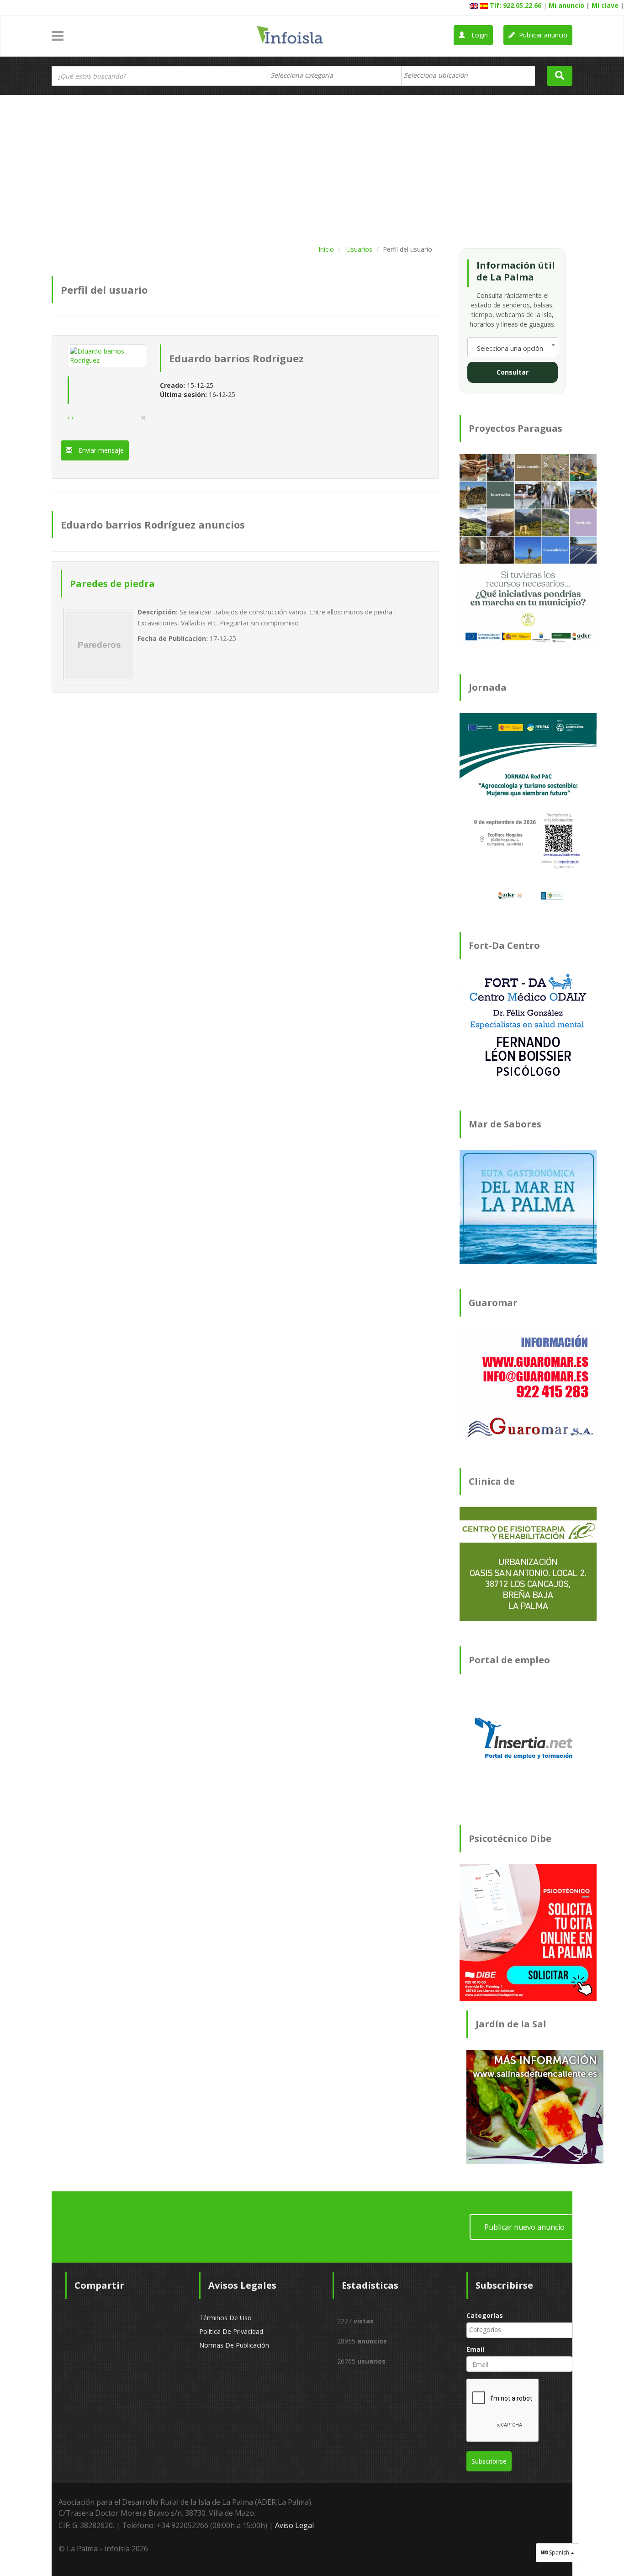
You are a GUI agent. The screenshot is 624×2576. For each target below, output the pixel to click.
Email (475, 2349)
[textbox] (306, 75)
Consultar (513, 372)
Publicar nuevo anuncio (524, 2227)
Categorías (485, 2315)
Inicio (326, 249)
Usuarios (359, 249)
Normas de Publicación (234, 2345)
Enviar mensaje (100, 450)
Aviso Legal (294, 2525)
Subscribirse (489, 2461)
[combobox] (335, 76)
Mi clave (605, 5)
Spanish (559, 2552)
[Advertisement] (312, 168)
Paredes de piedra (112, 584)
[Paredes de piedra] (99, 645)
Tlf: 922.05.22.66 (516, 5)
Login (479, 35)
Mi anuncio (566, 5)
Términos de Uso (225, 2318)
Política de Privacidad (231, 2331)
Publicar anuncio (542, 35)
